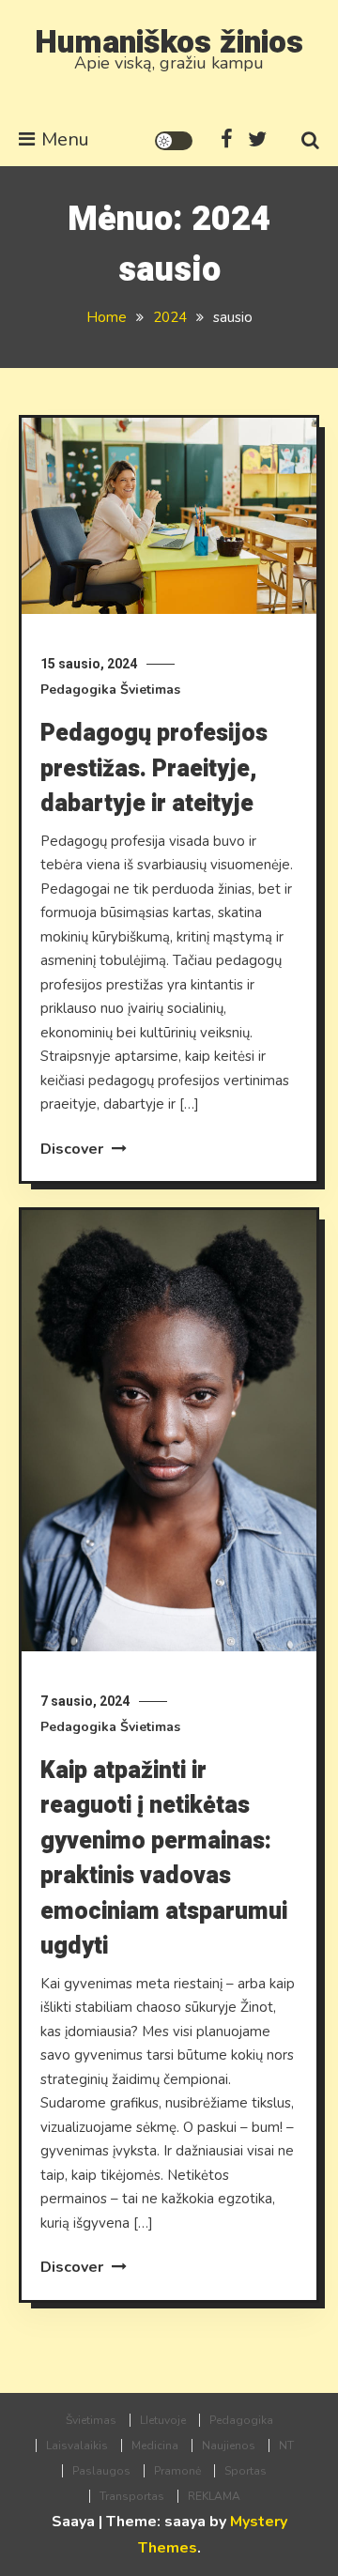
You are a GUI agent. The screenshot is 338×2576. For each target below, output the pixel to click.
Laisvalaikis (77, 2446)
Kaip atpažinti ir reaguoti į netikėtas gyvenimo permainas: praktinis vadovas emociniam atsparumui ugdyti (164, 1859)
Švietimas (150, 690)
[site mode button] (174, 141)
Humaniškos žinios (169, 42)
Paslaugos (101, 2471)
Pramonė (177, 2471)
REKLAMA (214, 2496)
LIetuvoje (163, 2420)
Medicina (155, 2446)
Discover (74, 1149)
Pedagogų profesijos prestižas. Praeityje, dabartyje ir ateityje (154, 769)
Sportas (246, 2471)
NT (286, 2446)
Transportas (132, 2496)
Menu (65, 139)
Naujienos (229, 2446)
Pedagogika (78, 690)
